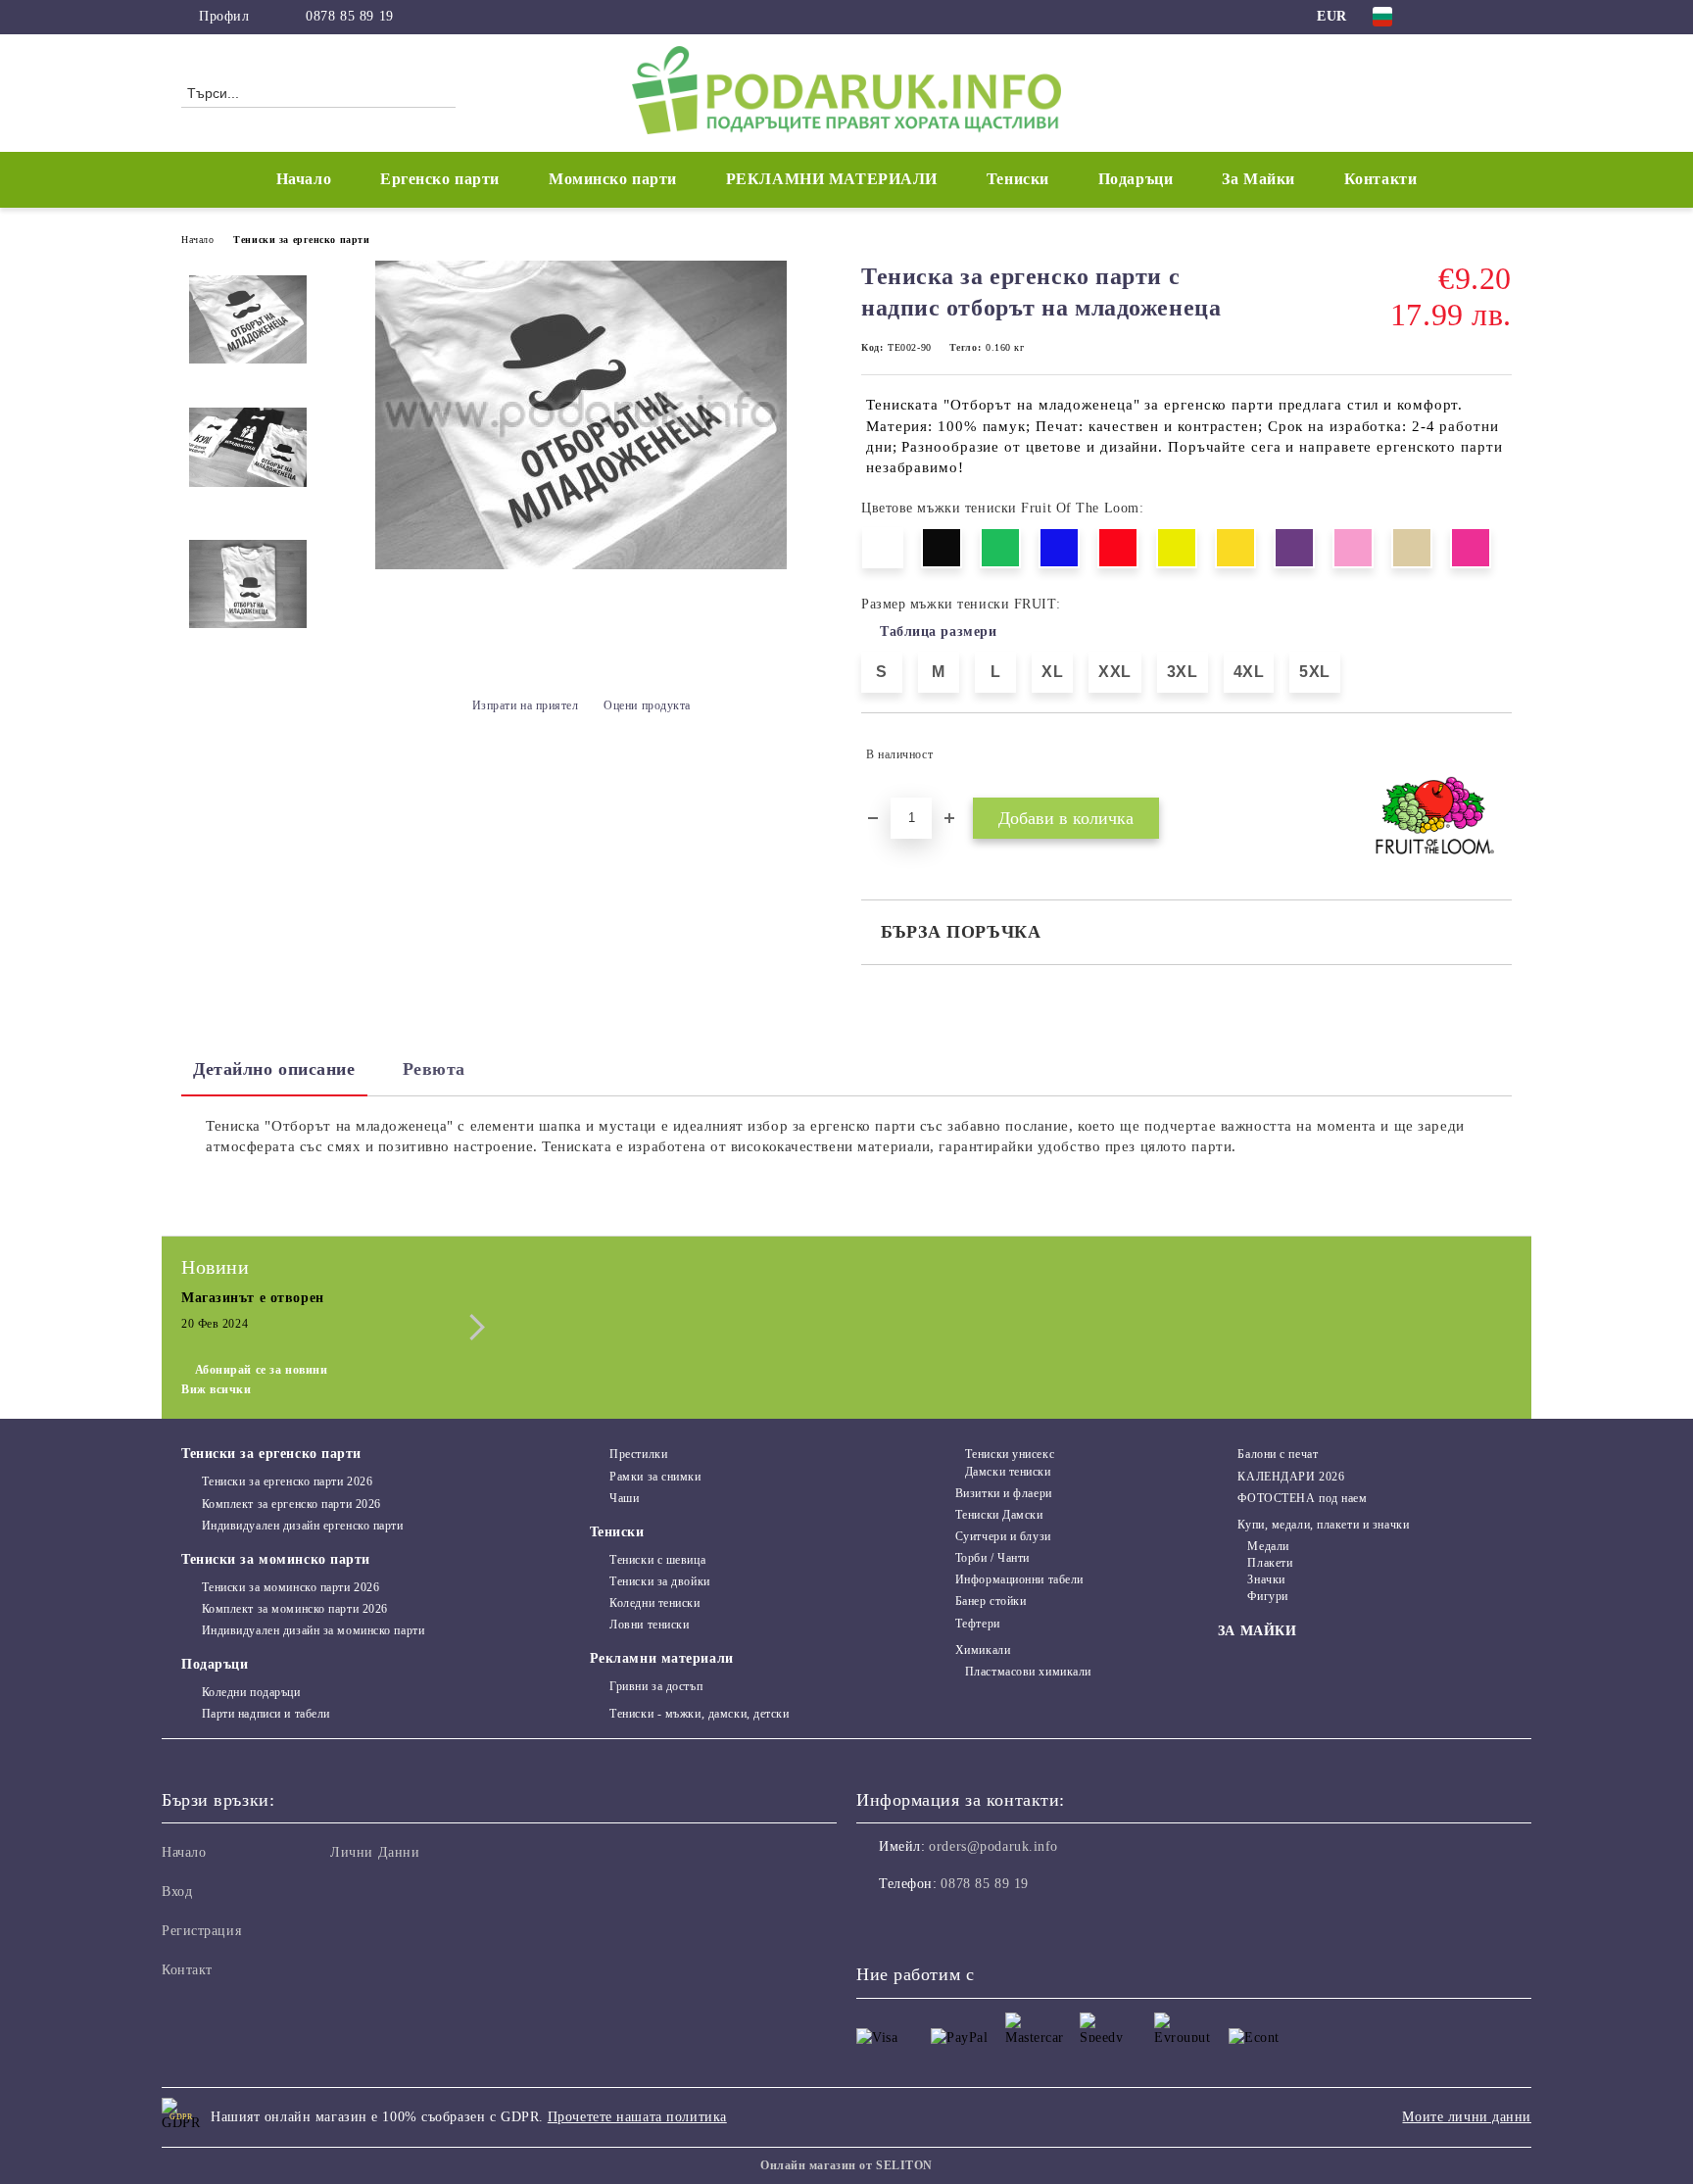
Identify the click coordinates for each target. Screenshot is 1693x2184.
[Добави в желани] (1498, 754)
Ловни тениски (649, 1625)
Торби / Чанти (992, 1558)
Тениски (617, 1532)
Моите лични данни (1467, 2117)
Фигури (1267, 1596)
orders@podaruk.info (993, 1846)
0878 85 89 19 (349, 16)
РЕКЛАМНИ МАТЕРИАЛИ (832, 179)
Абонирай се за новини (261, 1370)
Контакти (1380, 179)
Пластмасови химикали (1028, 1672)
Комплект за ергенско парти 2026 (291, 1504)
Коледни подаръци (251, 1692)
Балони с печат (1278, 1454)
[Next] (472, 1327)
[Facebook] (1442, 17)
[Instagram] (1472, 17)
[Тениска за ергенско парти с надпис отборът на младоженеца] (581, 565)
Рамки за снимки (655, 1477)
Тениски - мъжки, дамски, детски (699, 1714)
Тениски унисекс (1010, 1454)
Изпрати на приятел (526, 705)
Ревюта (434, 1069)
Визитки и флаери (1004, 1493)
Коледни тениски (654, 1603)
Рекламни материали (662, 1658)
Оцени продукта (647, 705)
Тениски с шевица (657, 1560)
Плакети (1270, 1563)
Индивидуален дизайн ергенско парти (303, 1526)
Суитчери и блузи (1003, 1536)
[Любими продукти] (1462, 92)
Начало (304, 179)
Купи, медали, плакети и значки (1323, 1525)
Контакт (187, 1970)
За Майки (1258, 179)
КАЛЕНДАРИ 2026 (1291, 1477)
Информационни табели (1019, 1579)
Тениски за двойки (660, 1581)
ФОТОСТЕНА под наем (1302, 1498)
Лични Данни (375, 1852)
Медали (1268, 1546)
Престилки (638, 1454)
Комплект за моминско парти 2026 (295, 1609)
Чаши (624, 1498)
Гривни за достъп (656, 1686)
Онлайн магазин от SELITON (846, 2165)
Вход (177, 1892)
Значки (1266, 1579)
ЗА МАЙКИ (1257, 1631)
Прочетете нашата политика (637, 2117)
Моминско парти (613, 179)
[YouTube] (1501, 17)
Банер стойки (991, 1601)
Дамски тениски (1008, 1472)
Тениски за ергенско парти (301, 240)
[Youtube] (958, 1923)
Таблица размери (938, 631)
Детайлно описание (274, 1069)
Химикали (983, 1650)
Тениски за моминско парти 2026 (290, 1587)
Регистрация (201, 1931)
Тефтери (977, 1624)
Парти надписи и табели (266, 1714)
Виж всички (217, 1389)
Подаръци (215, 1664)
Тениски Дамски (999, 1515)
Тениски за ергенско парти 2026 (287, 1481)
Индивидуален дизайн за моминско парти (313, 1630)
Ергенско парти (440, 179)
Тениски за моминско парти (276, 1559)
